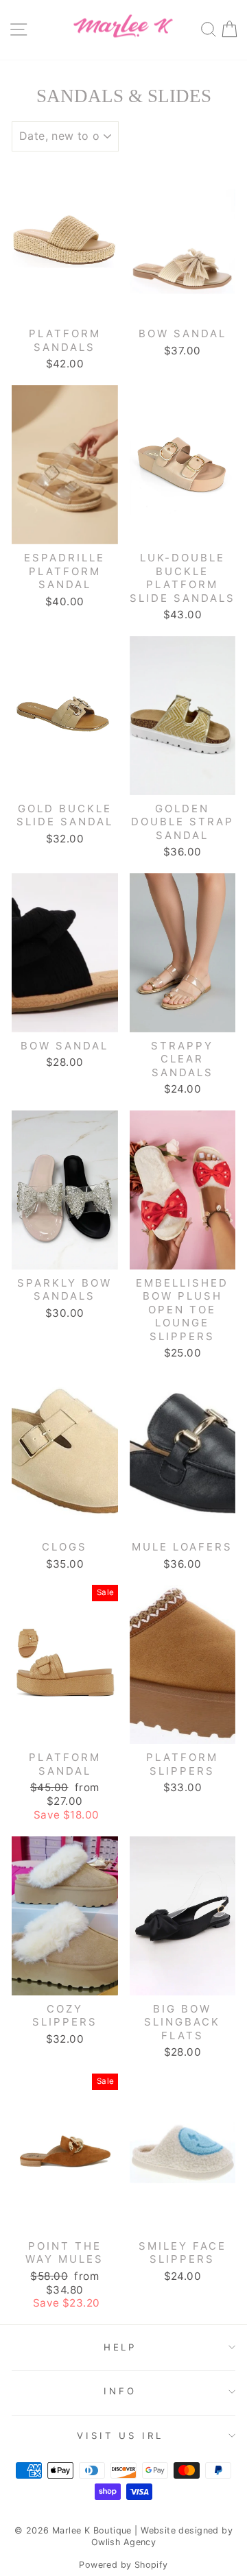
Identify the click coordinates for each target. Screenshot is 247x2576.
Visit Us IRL (120, 2435)
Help (120, 2347)
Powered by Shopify (123, 2565)
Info (120, 2391)
